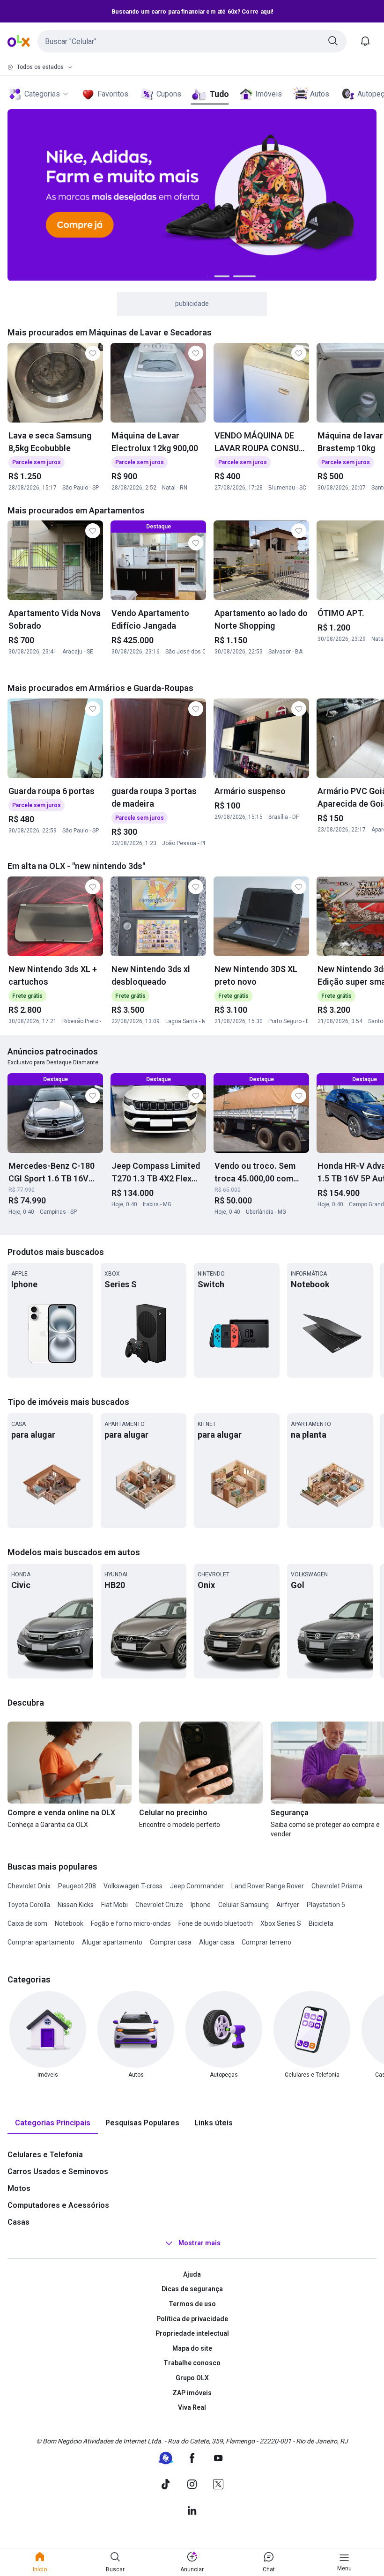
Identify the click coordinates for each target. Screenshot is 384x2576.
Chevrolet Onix (29, 1886)
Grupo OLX (192, 2378)
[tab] (53, 2123)
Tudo (219, 94)
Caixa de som (27, 1923)
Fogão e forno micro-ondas (131, 1923)
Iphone (201, 1905)
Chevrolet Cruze (159, 1905)
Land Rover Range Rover (268, 1886)
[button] (192, 41)
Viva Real (192, 2407)
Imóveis (269, 94)
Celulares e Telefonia (45, 2155)
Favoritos (113, 94)
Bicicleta (321, 1923)
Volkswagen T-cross (133, 1886)
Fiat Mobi (114, 1905)
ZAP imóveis (192, 2393)
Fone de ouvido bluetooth (216, 1923)
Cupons (169, 94)
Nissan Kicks (76, 1905)
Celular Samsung (244, 1905)
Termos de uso (192, 2304)
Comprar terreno (266, 1942)
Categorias (42, 94)
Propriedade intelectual (192, 2333)
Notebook (69, 1923)
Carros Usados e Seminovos (58, 2171)
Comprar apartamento (41, 1942)
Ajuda (192, 2274)
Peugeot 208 (77, 1886)
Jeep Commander (197, 1886)
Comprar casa (171, 1942)
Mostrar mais (199, 2243)
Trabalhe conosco (192, 2363)
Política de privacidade (192, 2319)
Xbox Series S (281, 1923)
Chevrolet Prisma (337, 1886)
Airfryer (288, 1905)
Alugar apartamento (112, 1942)
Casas (18, 2222)
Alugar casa (217, 1942)
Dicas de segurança (192, 2289)
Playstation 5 (326, 1905)
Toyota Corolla (29, 1905)
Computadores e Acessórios (58, 2205)
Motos (19, 2188)
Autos (320, 94)
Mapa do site (192, 2348)
